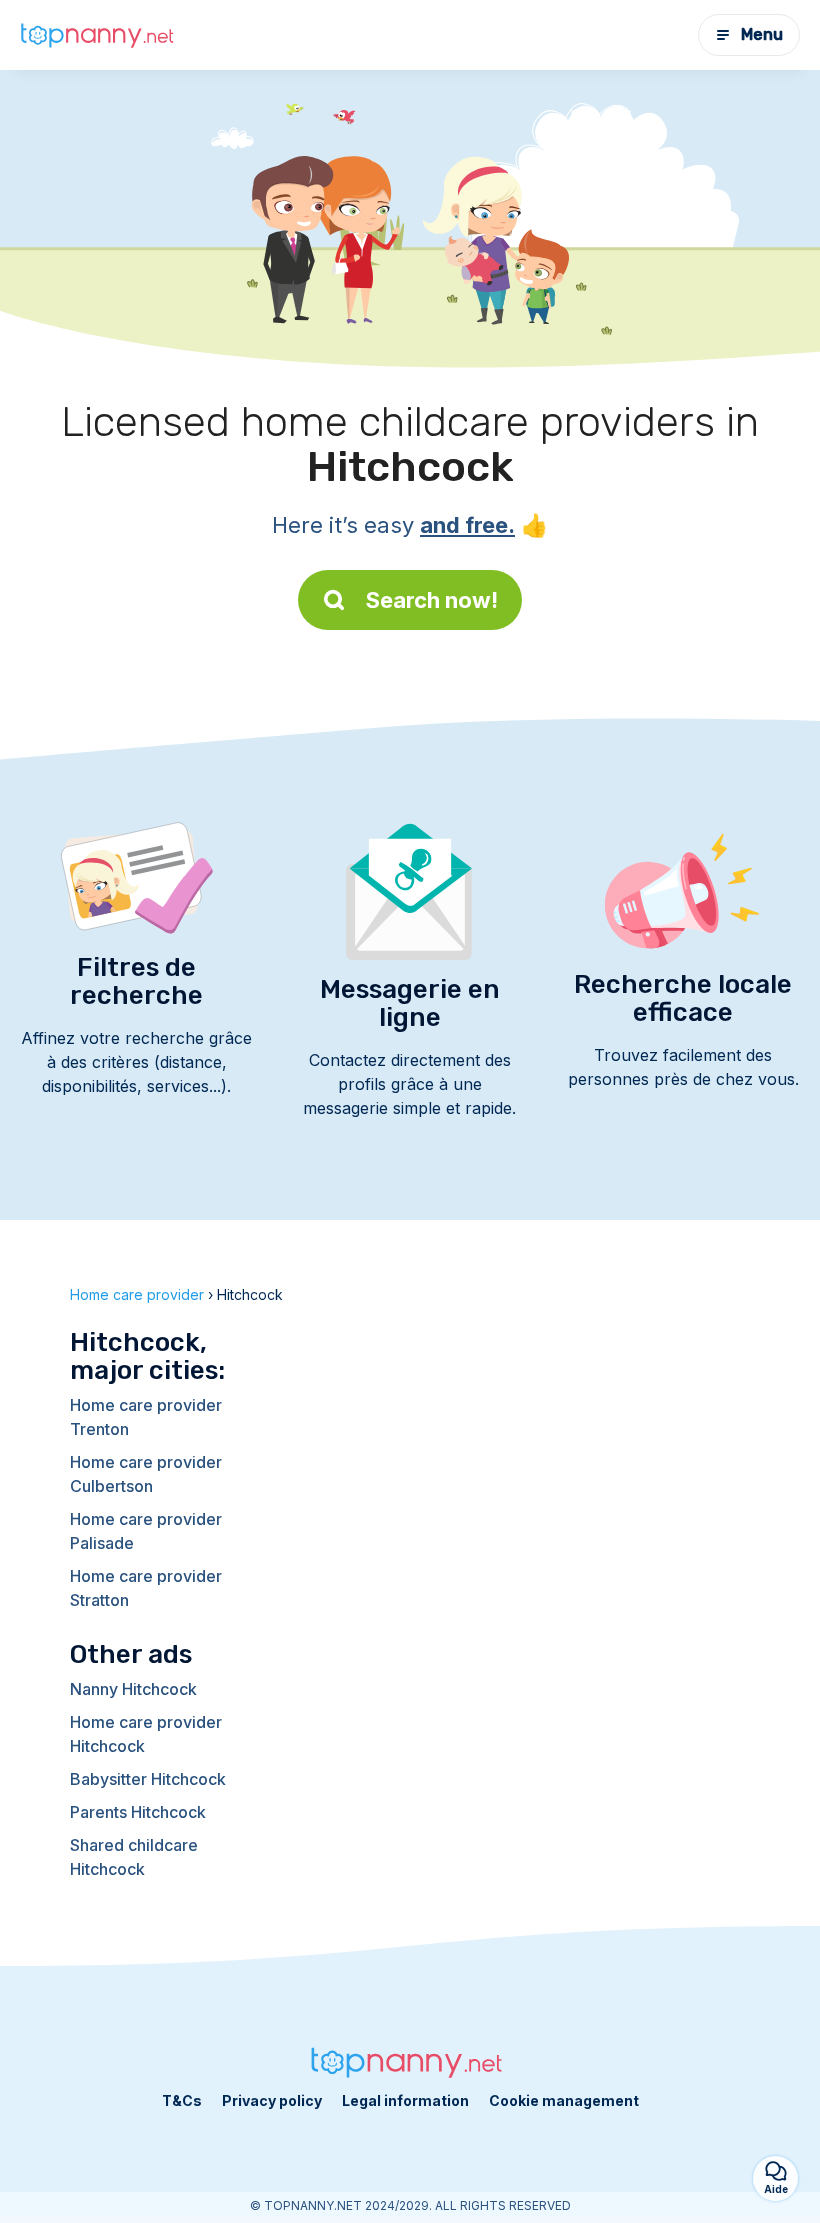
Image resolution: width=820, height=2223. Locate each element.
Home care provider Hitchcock (146, 1734)
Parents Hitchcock (138, 1812)
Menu (762, 34)
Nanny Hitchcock (133, 1689)
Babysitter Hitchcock (148, 1779)
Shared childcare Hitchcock (134, 1857)
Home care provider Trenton (146, 1417)
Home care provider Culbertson (146, 1474)
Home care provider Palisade (146, 1531)
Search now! (432, 600)
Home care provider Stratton (146, 1588)
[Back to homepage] (100, 35)
